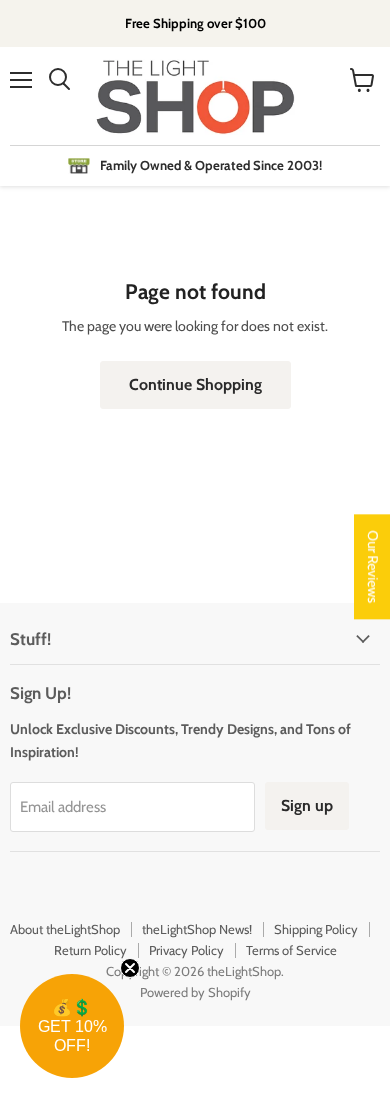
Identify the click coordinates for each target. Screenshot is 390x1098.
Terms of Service (291, 950)
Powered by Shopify (195, 992)
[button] (72, 1026)
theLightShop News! (197, 929)
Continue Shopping (195, 384)
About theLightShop (65, 929)
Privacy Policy (186, 950)
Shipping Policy (316, 929)
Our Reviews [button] (373, 566)
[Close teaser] (130, 968)
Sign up (307, 805)
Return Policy (90, 950)
